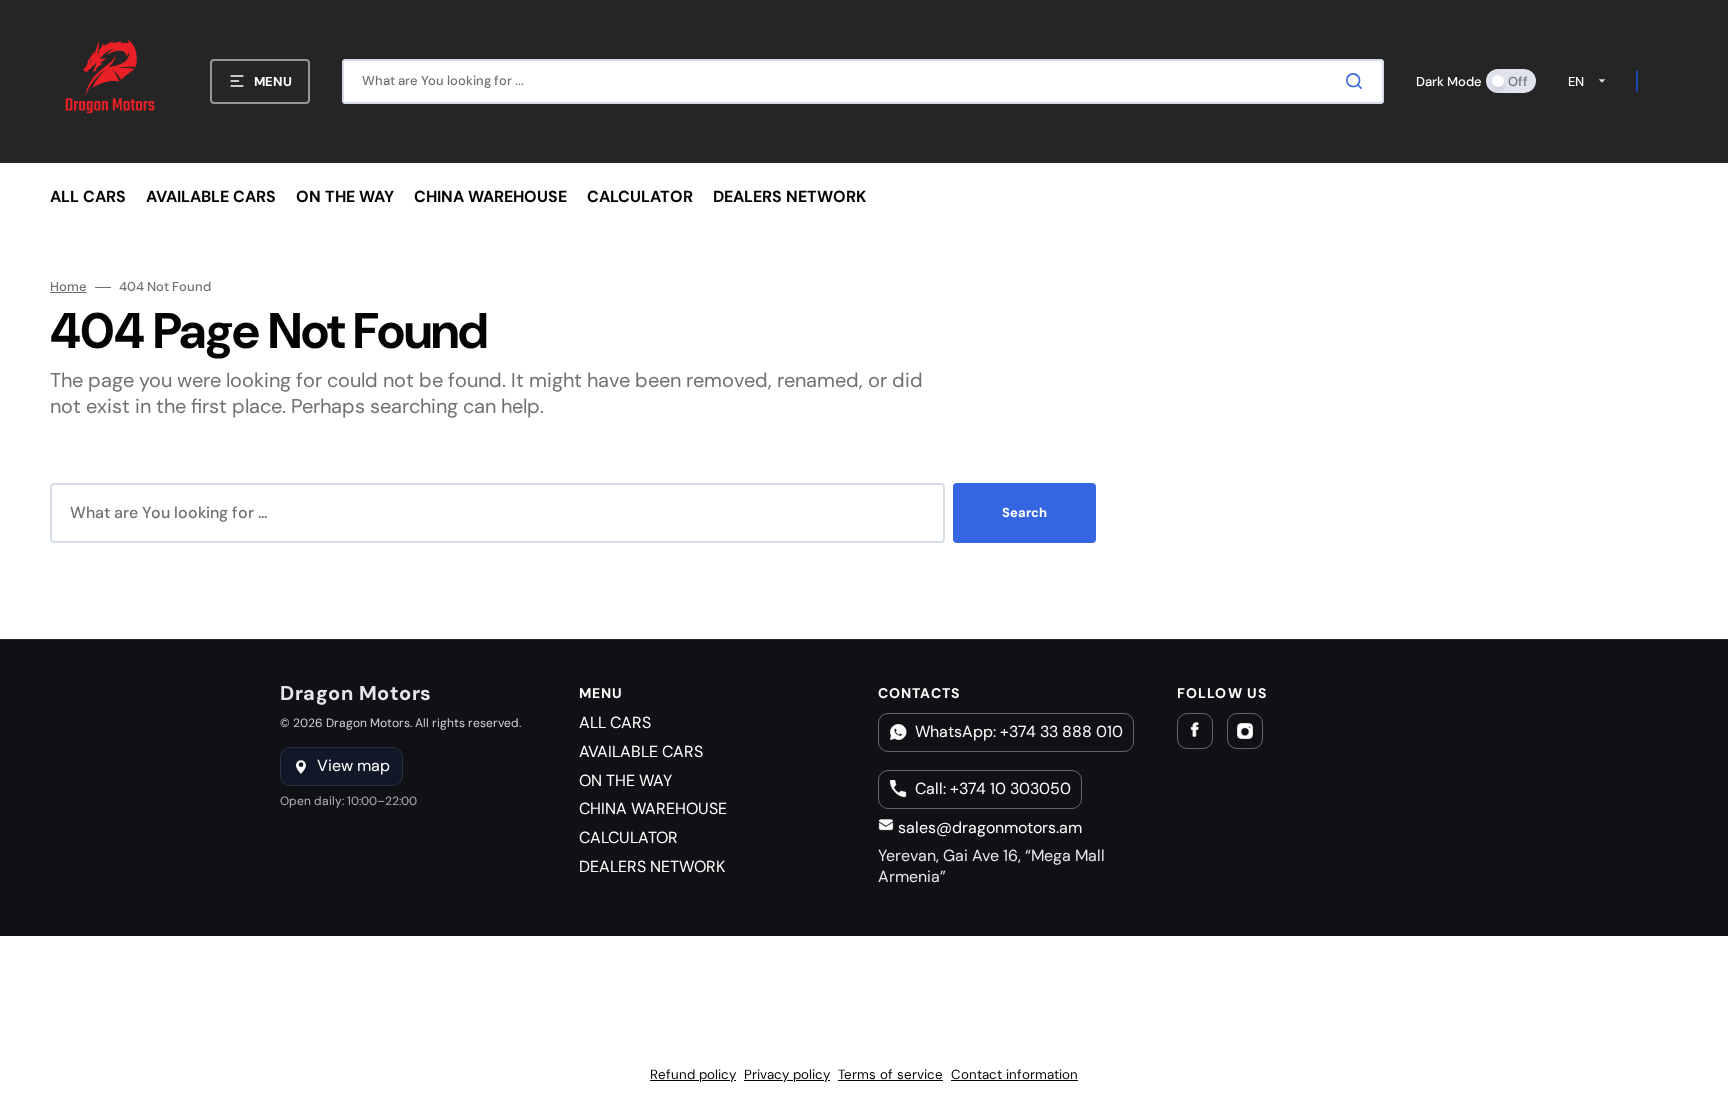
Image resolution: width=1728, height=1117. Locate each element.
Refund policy (693, 1074)
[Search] (1358, 81)
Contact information (1014, 1074)
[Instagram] (1245, 731)
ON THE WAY (625, 780)
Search (1024, 512)
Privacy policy (787, 1074)
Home (68, 287)
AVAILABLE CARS (641, 751)
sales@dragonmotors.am (988, 827)
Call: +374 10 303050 (993, 788)
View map (353, 765)
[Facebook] (1195, 731)
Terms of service (890, 1074)
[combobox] (863, 81)
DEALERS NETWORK (652, 866)
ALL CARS (615, 722)
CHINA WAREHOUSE (653, 808)
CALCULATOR (628, 837)
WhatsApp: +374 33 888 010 (1019, 731)
